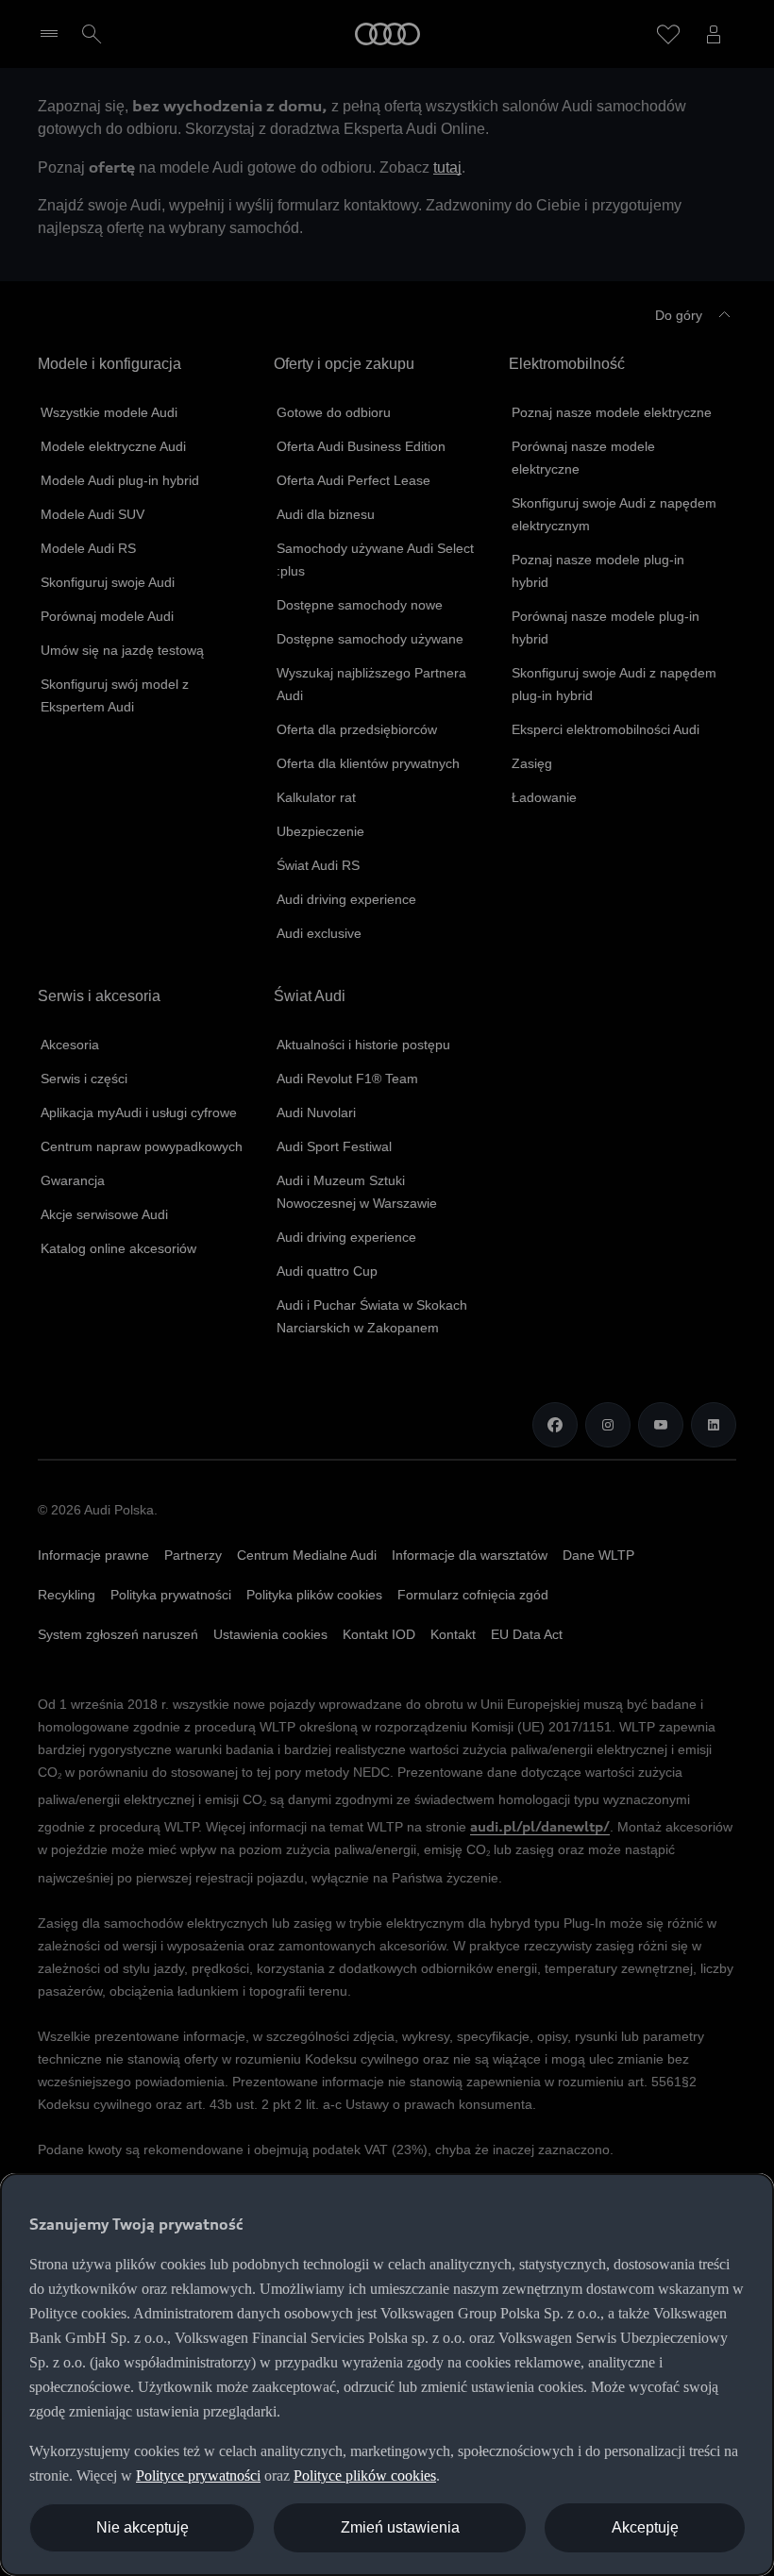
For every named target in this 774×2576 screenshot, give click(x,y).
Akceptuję (645, 2527)
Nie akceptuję (143, 2527)
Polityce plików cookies (365, 2476)
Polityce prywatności (198, 2476)
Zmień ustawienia (400, 2527)
